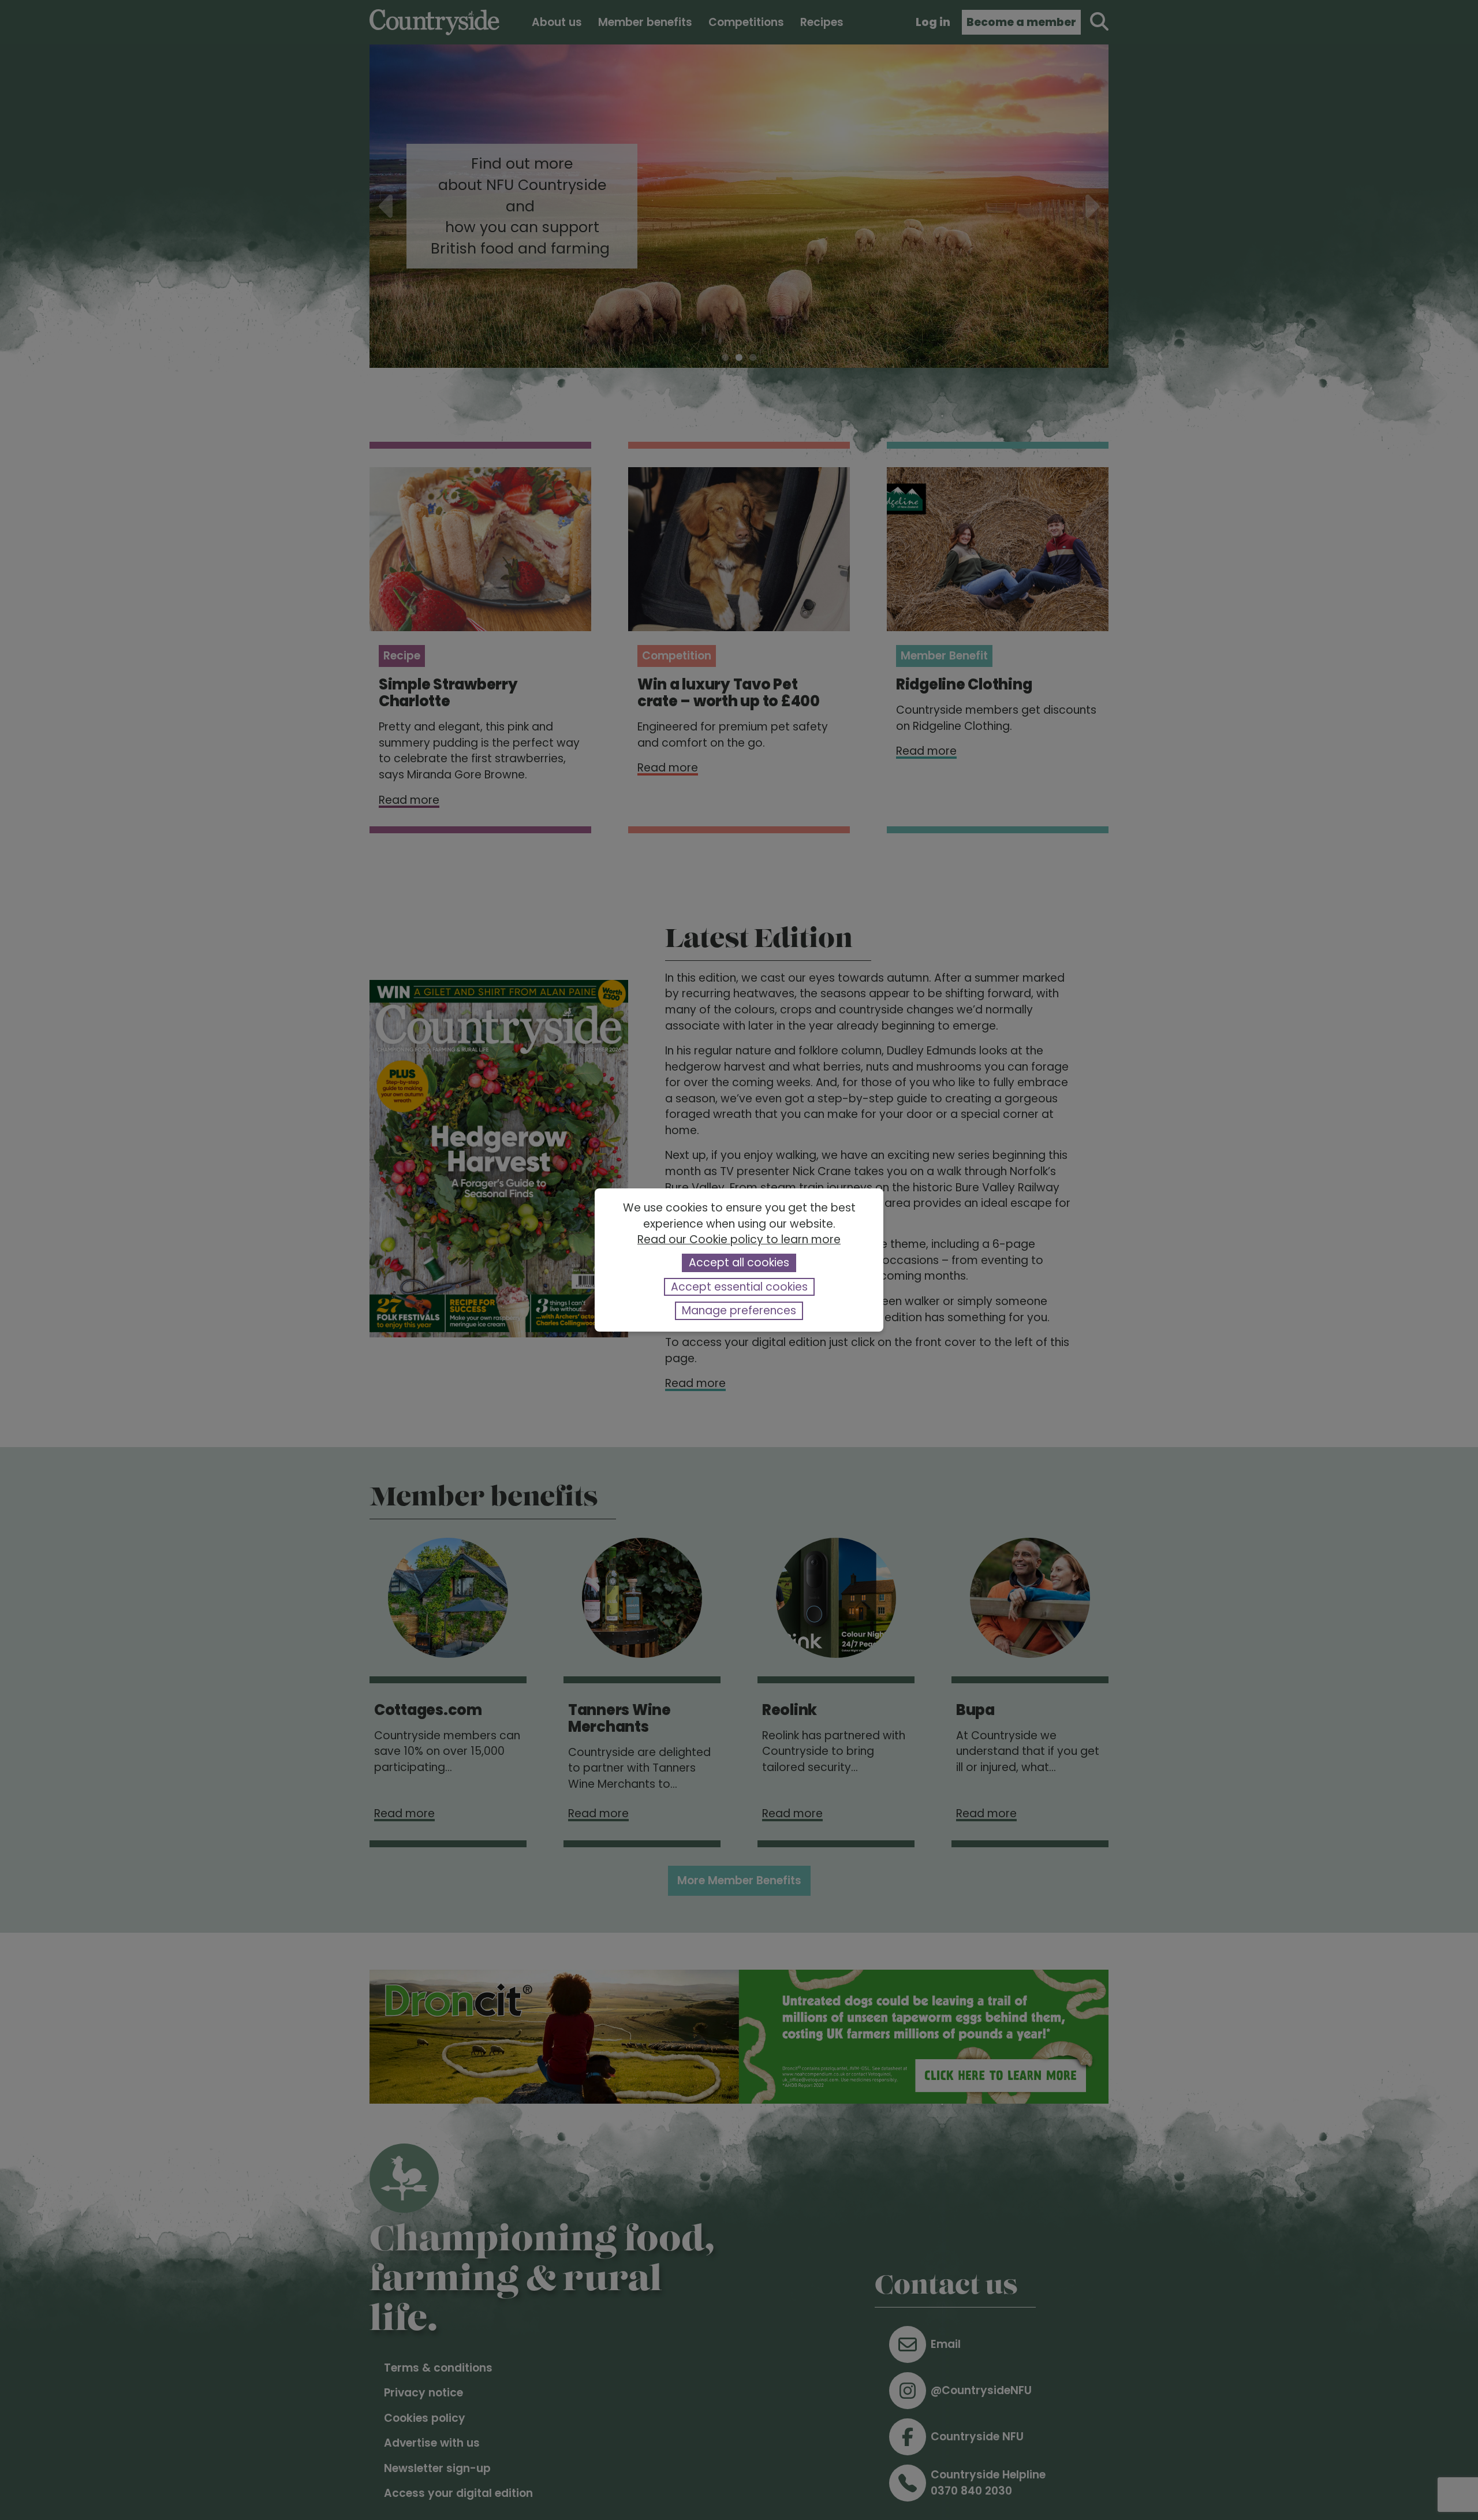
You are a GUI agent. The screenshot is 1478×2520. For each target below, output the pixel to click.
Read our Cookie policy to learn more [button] (739, 1240)
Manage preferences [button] (739, 1311)
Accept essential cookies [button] (739, 1287)
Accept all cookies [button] (739, 1263)
